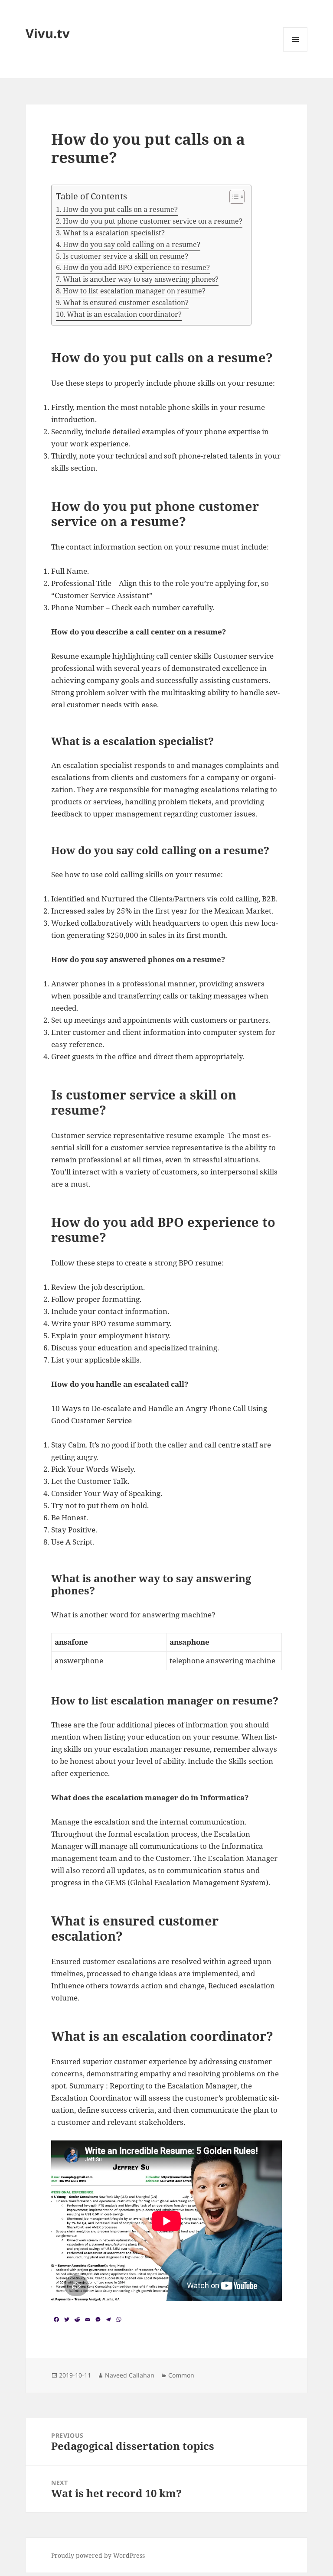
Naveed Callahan (130, 2375)
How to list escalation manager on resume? (134, 291)
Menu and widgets (295, 51)
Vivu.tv (48, 33)
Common (181, 2375)
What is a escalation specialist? (114, 233)
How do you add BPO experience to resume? (136, 267)
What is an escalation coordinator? (124, 314)
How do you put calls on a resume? (120, 209)
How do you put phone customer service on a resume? (153, 221)
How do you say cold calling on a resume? (132, 244)
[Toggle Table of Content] (233, 197)
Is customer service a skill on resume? (126, 256)
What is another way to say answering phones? (141, 279)
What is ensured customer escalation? (126, 302)
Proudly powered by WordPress (98, 2555)
